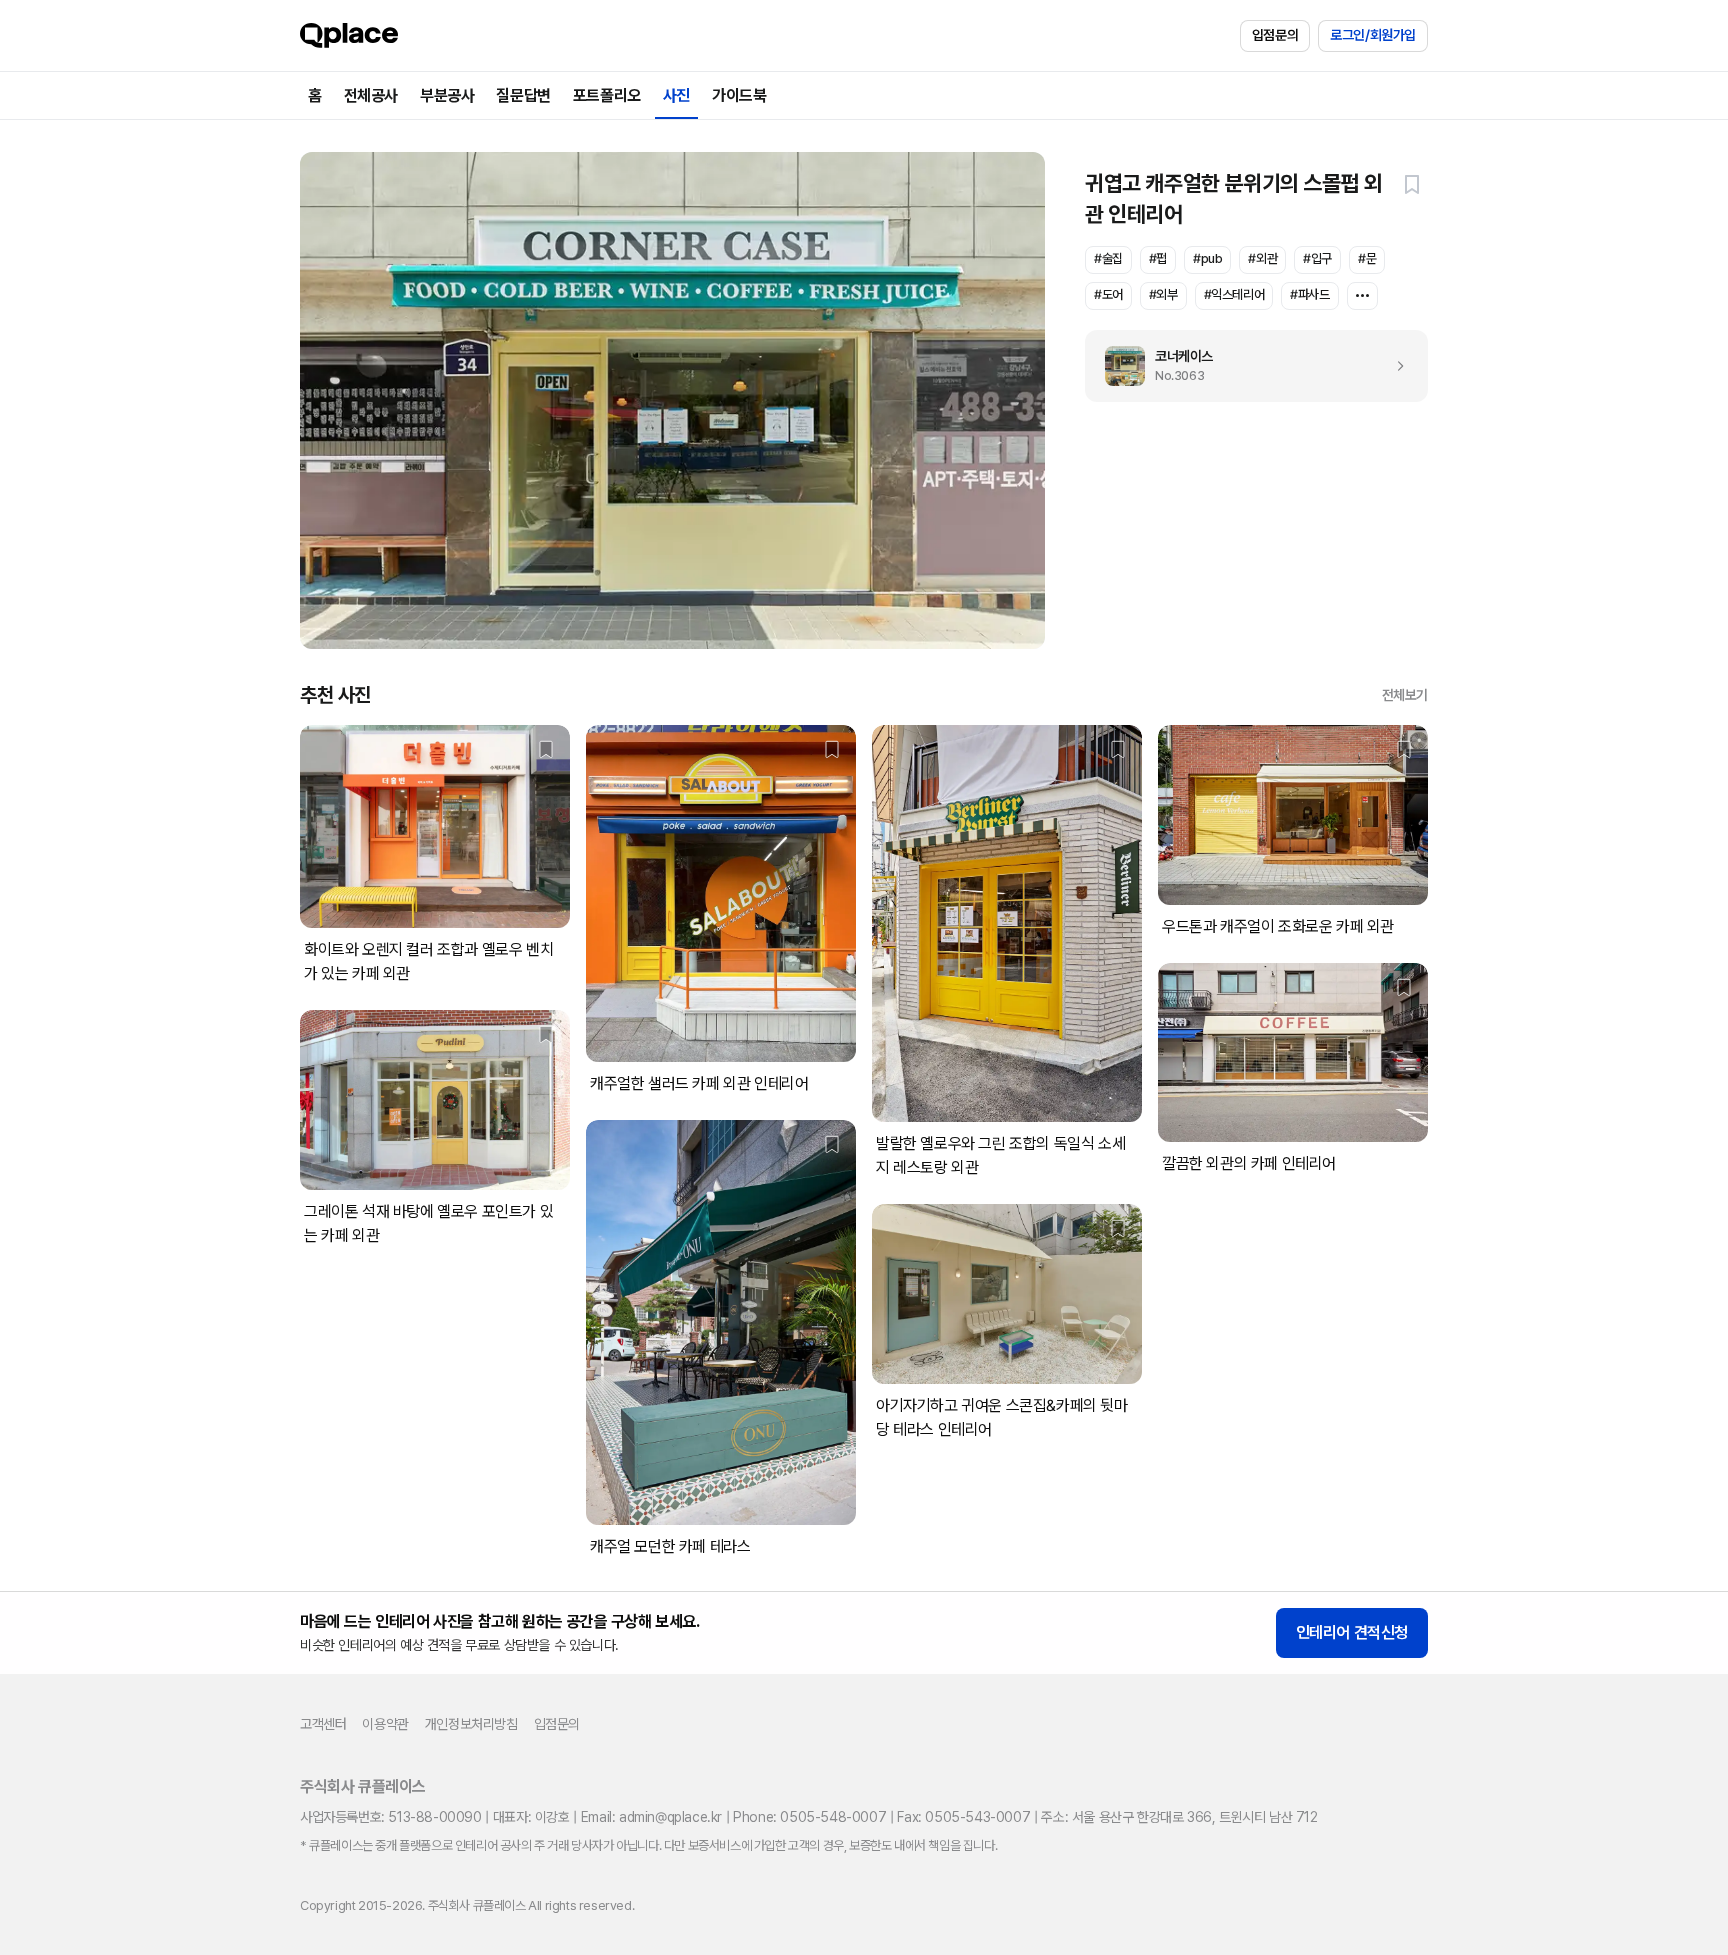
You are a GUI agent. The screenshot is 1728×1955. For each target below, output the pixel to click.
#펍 (1158, 258)
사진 (676, 95)
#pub (1207, 258)
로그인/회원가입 (1373, 35)
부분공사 (447, 95)
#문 (1367, 258)
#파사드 (1309, 294)
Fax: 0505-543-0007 (963, 1817)
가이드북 (739, 95)
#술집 (1108, 258)
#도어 (1108, 294)
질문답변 (523, 95)
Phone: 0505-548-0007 (809, 1817)
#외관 (1262, 258)
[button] (1412, 184)
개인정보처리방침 (471, 1724)
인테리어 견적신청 (1352, 1632)
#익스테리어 (1234, 294)
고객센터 (323, 1724)
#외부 (1163, 294)
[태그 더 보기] (1362, 296)
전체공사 (371, 95)
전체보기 (1405, 695)
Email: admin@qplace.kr (651, 1817)
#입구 (1317, 258)
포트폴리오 (607, 95)
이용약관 (385, 1724)
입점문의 (1275, 35)
